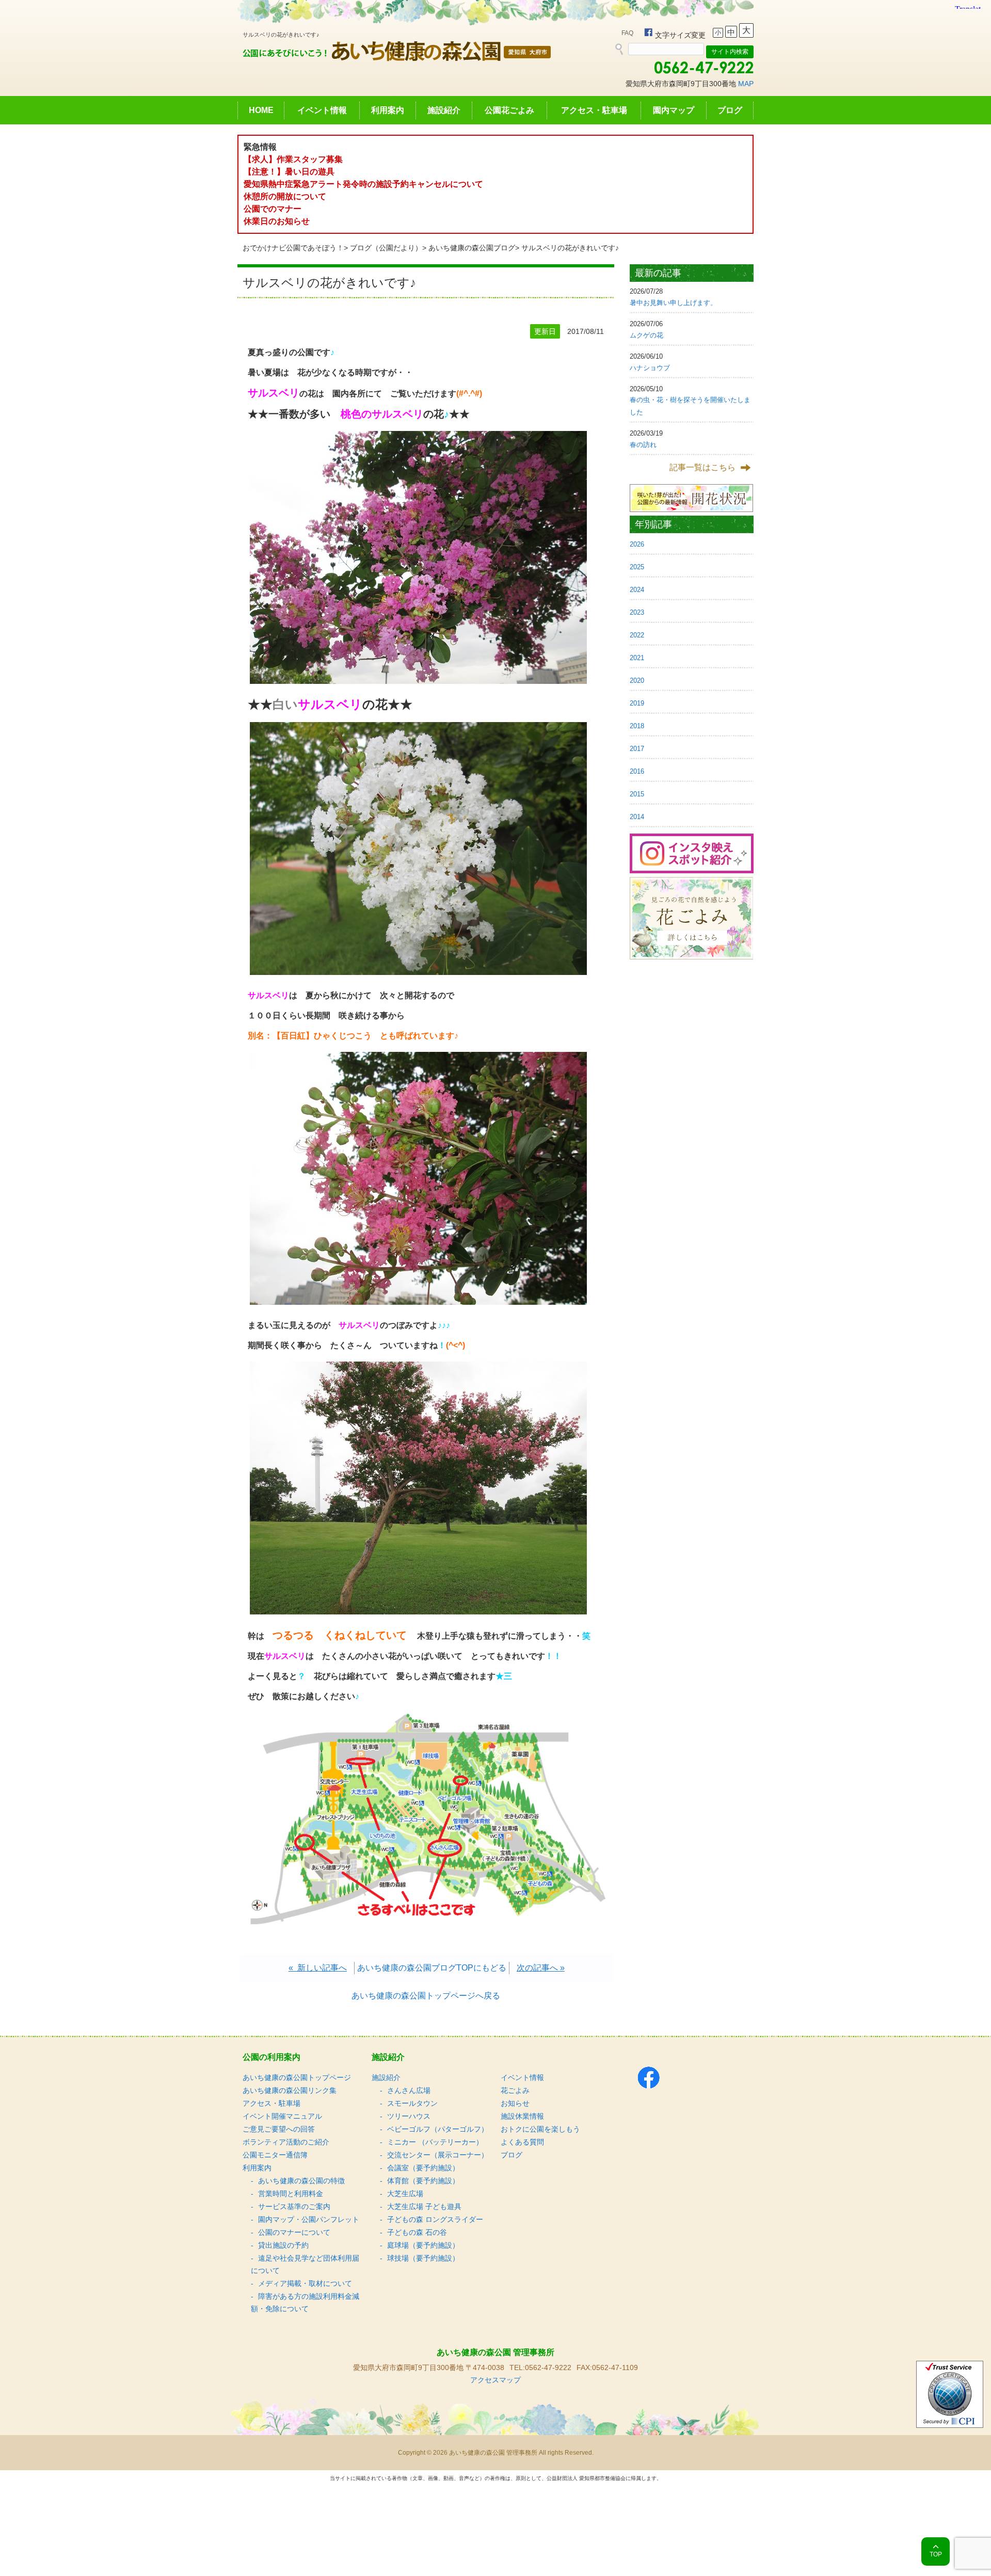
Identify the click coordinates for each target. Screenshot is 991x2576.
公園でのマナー (273, 209)
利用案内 (388, 110)
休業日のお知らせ (277, 221)
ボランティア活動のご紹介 (286, 2142)
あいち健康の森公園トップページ (297, 2077)
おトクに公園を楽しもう (540, 2129)
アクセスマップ (495, 2380)
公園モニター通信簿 (275, 2155)
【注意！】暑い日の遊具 (289, 172)
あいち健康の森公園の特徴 (301, 2181)
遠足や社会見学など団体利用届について (305, 2264)
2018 (637, 726)
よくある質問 (522, 2142)
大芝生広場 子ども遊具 (424, 2206)
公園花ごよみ (509, 110)
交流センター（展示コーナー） (438, 2155)
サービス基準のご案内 (294, 2206)
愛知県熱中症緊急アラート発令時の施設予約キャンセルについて (363, 184)
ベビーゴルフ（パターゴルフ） (438, 2129)
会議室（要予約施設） (423, 2168)
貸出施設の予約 (283, 2245)
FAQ (627, 33)
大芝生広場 (405, 2194)
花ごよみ (515, 2090)
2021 (637, 658)
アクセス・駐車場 (594, 110)
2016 (637, 771)
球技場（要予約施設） (423, 2258)
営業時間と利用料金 (291, 2194)
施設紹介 (444, 110)
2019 (637, 703)
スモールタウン (412, 2103)
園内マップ (674, 110)
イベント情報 (322, 110)
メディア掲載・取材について (305, 2283)
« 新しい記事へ (318, 1968)
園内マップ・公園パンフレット (309, 2219)
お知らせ (515, 2103)
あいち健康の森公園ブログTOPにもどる (432, 1968)
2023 (637, 612)
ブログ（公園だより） (386, 248)
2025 (637, 567)
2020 (637, 681)
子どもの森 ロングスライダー (435, 2219)
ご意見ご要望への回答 (279, 2129)
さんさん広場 (409, 2090)
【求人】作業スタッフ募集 (297, 159)
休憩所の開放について (285, 196)
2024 (637, 590)
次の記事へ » (541, 1968)
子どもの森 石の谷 (417, 2232)
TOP (936, 2554)
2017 (637, 749)
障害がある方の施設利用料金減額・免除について (305, 2302)
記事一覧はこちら (702, 467)
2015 (637, 794)
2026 (637, 544)
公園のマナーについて (294, 2232)
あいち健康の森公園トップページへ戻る (426, 1996)
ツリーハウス (409, 2116)
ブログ (730, 110)
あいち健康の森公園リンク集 (290, 2090)
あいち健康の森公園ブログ (472, 248)
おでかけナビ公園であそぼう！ (293, 248)
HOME (261, 110)
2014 (637, 817)
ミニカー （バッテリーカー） (435, 2142)
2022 (637, 635)
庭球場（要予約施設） (423, 2245)
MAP (746, 84)
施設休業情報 (522, 2116)
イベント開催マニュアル (282, 2116)
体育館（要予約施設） (423, 2181)
